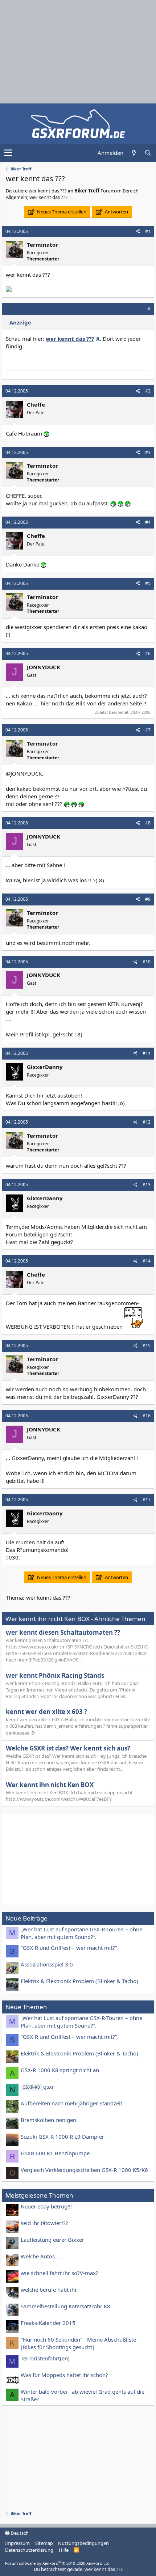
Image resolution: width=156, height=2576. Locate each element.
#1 (148, 231)
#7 (148, 730)
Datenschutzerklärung (29, 2550)
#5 (148, 583)
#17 (147, 1500)
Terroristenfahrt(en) (45, 2358)
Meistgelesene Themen (39, 2195)
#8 (148, 823)
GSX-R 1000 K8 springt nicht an (60, 2070)
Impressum (17, 2543)
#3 (148, 452)
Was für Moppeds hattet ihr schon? (64, 2375)
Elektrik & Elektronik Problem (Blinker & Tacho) (79, 1981)
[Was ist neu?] (134, 153)
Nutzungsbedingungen (83, 2543)
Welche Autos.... (41, 2256)
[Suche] (148, 153)
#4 (148, 522)
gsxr (38, 2087)
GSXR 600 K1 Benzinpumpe (55, 2153)
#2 (148, 391)
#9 (148, 899)
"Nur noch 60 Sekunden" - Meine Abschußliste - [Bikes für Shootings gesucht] (80, 2343)
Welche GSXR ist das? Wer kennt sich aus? (68, 1748)
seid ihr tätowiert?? (44, 2223)
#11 (147, 1053)
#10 (147, 962)
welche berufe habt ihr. (49, 2289)
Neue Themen (26, 2007)
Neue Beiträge (26, 1918)
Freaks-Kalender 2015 (48, 2323)
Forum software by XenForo (58, 2563)
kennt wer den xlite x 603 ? (46, 1712)
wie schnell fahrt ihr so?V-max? (59, 2273)
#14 (147, 1261)
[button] (8, 153)
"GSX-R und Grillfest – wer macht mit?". (70, 1948)
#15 (147, 1346)
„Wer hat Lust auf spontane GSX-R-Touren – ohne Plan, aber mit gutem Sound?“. (81, 1933)
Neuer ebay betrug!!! (46, 2206)
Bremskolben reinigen (48, 2120)
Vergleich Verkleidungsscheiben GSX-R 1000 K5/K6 (84, 2170)
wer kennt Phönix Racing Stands (55, 1675)
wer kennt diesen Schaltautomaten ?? (63, 1632)
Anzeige (20, 322)
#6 (148, 653)
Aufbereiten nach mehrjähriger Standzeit (71, 2103)
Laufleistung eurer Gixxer (52, 2240)
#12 (147, 1122)
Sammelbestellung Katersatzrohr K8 (65, 2306)
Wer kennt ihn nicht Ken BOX (50, 1785)
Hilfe (64, 2550)
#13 (147, 1185)
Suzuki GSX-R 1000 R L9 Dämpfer (62, 2136)
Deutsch (19, 2533)
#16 (147, 1416)
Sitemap (44, 2543)
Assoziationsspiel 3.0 (47, 1964)
